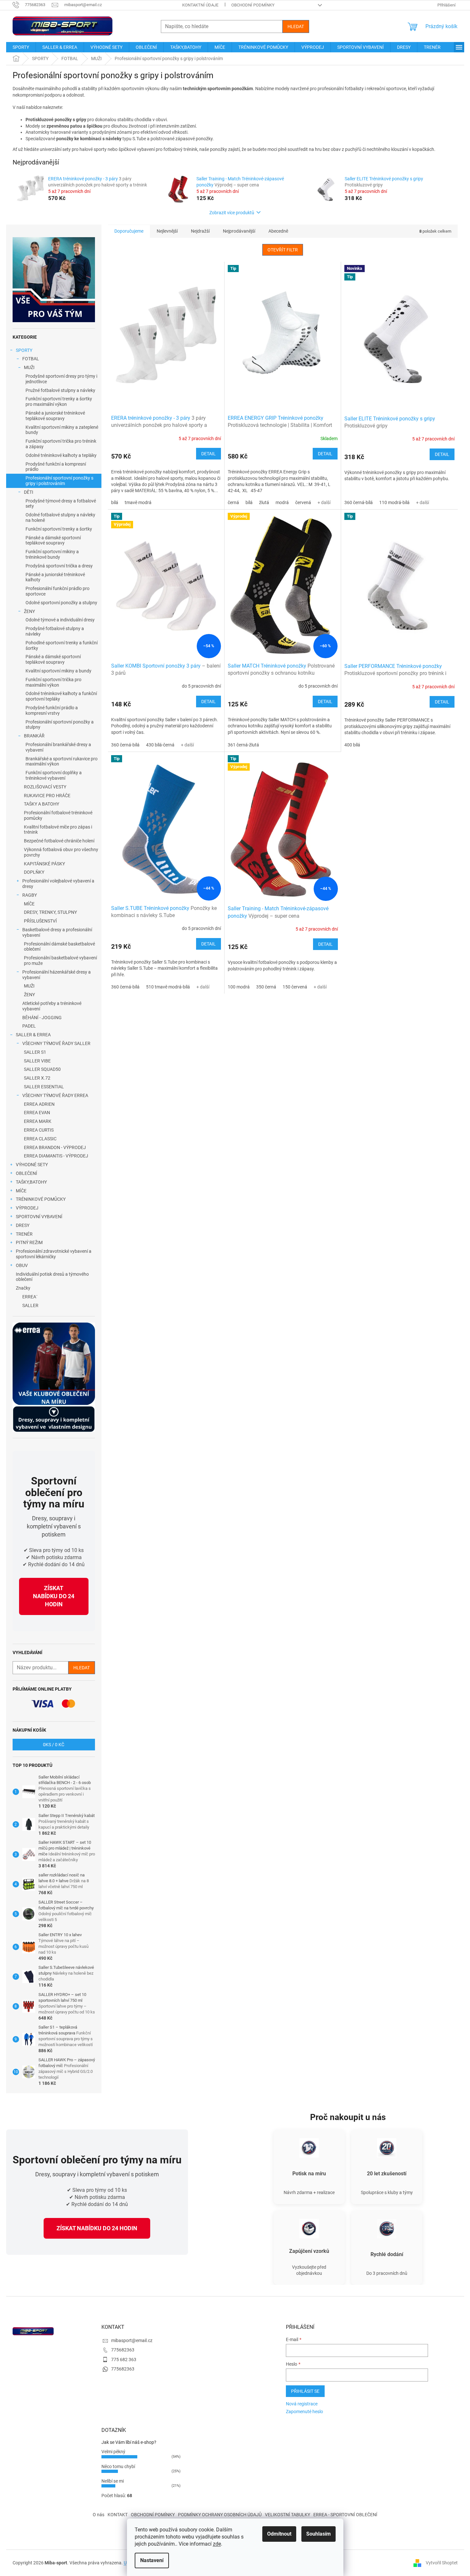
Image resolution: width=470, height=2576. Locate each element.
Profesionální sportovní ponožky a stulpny (60, 725)
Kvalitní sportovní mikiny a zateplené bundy (62, 430)
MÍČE (29, 904)
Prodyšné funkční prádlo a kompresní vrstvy (52, 710)
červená (303, 502)
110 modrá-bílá (394, 502)
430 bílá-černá (160, 745)
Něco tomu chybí (118, 2466)
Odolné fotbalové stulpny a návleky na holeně (60, 517)
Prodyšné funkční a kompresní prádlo (56, 467)
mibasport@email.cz (132, 2340)
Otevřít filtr (283, 250)
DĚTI (29, 492)
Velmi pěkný (113, 2452)
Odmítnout (279, 2534)
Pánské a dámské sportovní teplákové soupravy (53, 540)
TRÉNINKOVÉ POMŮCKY (41, 1199)
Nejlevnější (167, 231)
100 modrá (239, 987)
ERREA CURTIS (39, 1130)
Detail (209, 454)
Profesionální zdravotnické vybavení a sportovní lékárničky (54, 1254)
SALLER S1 (35, 1052)
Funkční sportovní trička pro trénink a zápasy (61, 444)
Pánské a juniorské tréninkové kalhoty (55, 577)
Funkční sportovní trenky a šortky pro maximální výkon (59, 401)
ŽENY (29, 611)
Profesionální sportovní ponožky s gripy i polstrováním (59, 481)
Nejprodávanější (239, 231)
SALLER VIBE (37, 1061)
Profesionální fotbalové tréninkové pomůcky (58, 815)
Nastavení (152, 2560)
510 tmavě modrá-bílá (168, 987)
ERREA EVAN (37, 1113)
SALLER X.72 (37, 1078)
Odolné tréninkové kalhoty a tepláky (61, 455)
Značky (23, 1288)
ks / (54, 1745)
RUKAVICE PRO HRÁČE (47, 796)
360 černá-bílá (359, 502)
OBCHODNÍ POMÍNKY (153, 2515)
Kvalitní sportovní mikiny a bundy (58, 671)
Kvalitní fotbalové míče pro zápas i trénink (58, 830)
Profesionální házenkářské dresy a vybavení (57, 975)
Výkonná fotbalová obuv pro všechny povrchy (61, 852)
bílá (115, 502)
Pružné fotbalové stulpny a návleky (60, 390)
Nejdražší (200, 231)
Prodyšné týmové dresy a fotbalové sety (61, 504)
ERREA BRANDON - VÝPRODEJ (55, 1147)
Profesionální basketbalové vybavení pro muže (60, 961)
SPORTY (24, 350)
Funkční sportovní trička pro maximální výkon (53, 682)
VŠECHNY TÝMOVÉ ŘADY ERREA (55, 1095)
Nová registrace (302, 2404)
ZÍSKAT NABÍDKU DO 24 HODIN (54, 1596)
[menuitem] (21, 47)
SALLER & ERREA (33, 1035)
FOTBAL (31, 359)
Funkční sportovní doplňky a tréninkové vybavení (54, 775)
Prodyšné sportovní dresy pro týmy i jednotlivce (61, 379)
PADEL (29, 1026)
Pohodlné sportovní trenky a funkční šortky (62, 645)
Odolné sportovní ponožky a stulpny (61, 603)
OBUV (22, 1265)
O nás (99, 2515)
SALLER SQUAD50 (42, 1069)
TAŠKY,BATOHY (31, 1182)
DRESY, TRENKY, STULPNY (50, 912)
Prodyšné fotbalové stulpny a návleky (55, 631)
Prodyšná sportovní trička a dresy (59, 566)
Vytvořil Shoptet (442, 2562)
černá (233, 502)
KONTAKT (118, 2515)
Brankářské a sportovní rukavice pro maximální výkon (62, 761)
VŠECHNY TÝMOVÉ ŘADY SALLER (56, 1043)
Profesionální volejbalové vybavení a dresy (58, 884)
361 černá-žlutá (243, 745)
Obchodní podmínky (253, 5)
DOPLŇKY (34, 872)
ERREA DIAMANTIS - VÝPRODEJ (56, 1156)
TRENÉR (24, 1234)
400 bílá (352, 745)
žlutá (264, 502)
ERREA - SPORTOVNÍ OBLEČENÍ (345, 2515)
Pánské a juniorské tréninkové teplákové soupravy (55, 416)
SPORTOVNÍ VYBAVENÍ (39, 1217)
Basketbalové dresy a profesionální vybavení (57, 932)
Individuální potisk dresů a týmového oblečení (52, 1277)
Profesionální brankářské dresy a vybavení (58, 747)
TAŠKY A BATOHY (42, 804)
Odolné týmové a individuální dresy (60, 620)
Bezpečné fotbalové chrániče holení (59, 841)
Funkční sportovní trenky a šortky (59, 529)
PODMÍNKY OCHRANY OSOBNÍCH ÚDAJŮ (220, 2515)
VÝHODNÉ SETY (32, 1165)
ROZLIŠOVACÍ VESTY (45, 787)
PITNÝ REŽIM (29, 1242)
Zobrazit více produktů (232, 213)
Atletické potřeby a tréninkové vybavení (52, 1006)
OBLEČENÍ (26, 1173)
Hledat (296, 26)
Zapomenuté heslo (304, 2412)
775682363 (123, 2350)
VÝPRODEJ (27, 1208)
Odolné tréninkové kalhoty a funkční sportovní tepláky (61, 696)
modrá (282, 502)
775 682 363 (124, 2360)
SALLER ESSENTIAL (44, 1087)
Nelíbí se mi (113, 2481)
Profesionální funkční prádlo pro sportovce (57, 591)
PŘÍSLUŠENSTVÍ (40, 921)
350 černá (266, 987)
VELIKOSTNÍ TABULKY (287, 2515)
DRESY (23, 1225)
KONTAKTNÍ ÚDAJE (200, 5)
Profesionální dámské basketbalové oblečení (59, 947)
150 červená (295, 987)
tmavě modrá (138, 502)
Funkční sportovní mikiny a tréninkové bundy (52, 554)
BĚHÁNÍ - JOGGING (42, 1018)
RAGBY (30, 895)
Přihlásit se (305, 2391)
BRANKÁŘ (34, 736)
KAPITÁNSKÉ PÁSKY (44, 864)
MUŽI (29, 367)
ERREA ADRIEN (39, 1104)
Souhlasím (319, 2534)
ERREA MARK (38, 1121)
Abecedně (278, 231)
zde (217, 2544)
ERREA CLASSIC (40, 1139)
